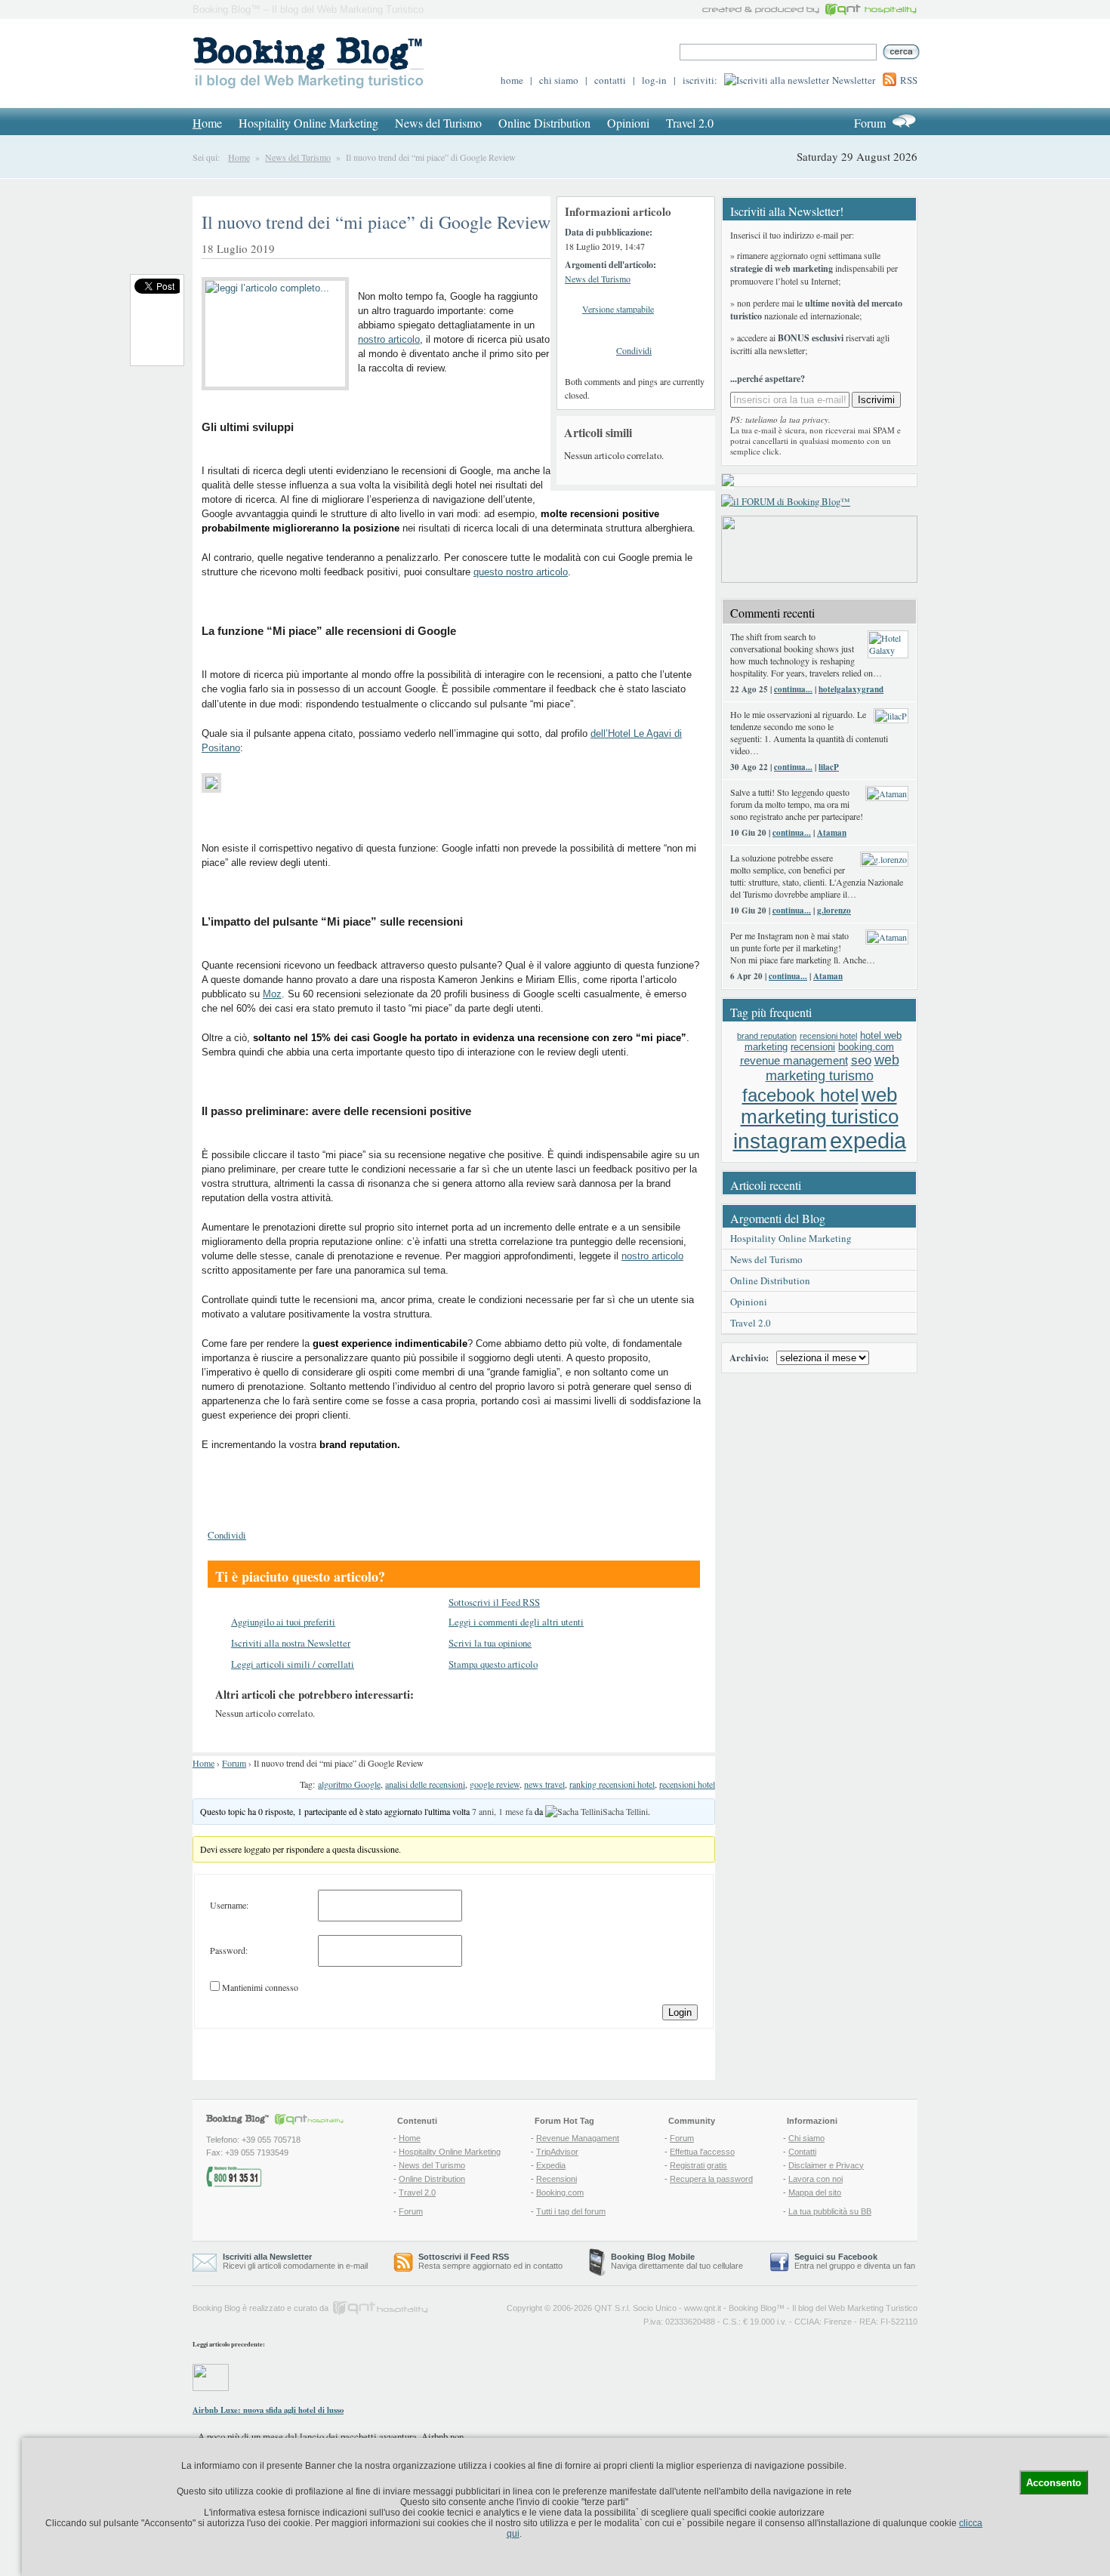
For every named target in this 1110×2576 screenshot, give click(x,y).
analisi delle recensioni (425, 1784)
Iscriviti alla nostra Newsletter (291, 1643)
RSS (909, 80)
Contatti (802, 2152)
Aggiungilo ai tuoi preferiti (283, 1622)
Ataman (832, 833)
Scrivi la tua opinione (490, 1643)
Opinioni (628, 123)
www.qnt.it (703, 2308)
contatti (610, 80)
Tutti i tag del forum (571, 2211)
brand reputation (767, 1036)
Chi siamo (806, 2138)
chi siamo (559, 80)
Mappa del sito (815, 2192)
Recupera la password (711, 2179)
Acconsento (1054, 2483)
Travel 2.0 (690, 123)
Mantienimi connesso (260, 1987)
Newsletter (854, 80)
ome (207, 123)
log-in (654, 80)
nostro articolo (389, 339)
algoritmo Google (349, 1784)
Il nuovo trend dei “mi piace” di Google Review (376, 222)
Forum (870, 123)
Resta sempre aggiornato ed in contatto (490, 2261)
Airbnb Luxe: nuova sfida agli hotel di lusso (268, 2410)
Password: (229, 1950)
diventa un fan (890, 2266)
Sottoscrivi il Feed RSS (494, 1602)
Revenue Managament (578, 2138)
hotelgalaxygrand (851, 689)
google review (495, 1784)
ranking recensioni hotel (612, 1784)
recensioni (813, 1047)
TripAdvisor (557, 2152)
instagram (780, 1141)
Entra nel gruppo (825, 2266)
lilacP (829, 767)
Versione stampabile (618, 309)
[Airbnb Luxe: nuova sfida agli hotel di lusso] (211, 2387)
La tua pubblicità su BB (830, 2211)
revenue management (794, 1060)
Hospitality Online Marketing (308, 123)
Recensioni (557, 2179)
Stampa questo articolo (493, 1664)
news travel (544, 1784)
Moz (272, 994)
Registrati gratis (698, 2165)
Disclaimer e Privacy (826, 2165)
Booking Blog (752, 2308)
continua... (793, 689)
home (512, 80)
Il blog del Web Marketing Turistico (855, 2308)
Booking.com (560, 2192)
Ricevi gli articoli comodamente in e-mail (295, 2261)
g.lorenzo (834, 911)
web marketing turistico (820, 1106)
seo (861, 1060)
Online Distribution (544, 123)
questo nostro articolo (521, 572)
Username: (229, 1905)
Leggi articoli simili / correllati (293, 1664)
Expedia (551, 2165)
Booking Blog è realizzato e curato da (261, 2308)
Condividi (634, 350)
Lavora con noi (816, 2179)
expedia (868, 1140)
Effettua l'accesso (702, 2152)
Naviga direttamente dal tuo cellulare (677, 2261)
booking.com (866, 1047)
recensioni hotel (687, 1784)
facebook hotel (800, 1095)
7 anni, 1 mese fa (502, 1811)
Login (680, 2012)
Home (239, 157)
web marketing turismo (832, 1068)
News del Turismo (438, 123)
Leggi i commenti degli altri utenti (516, 1622)
